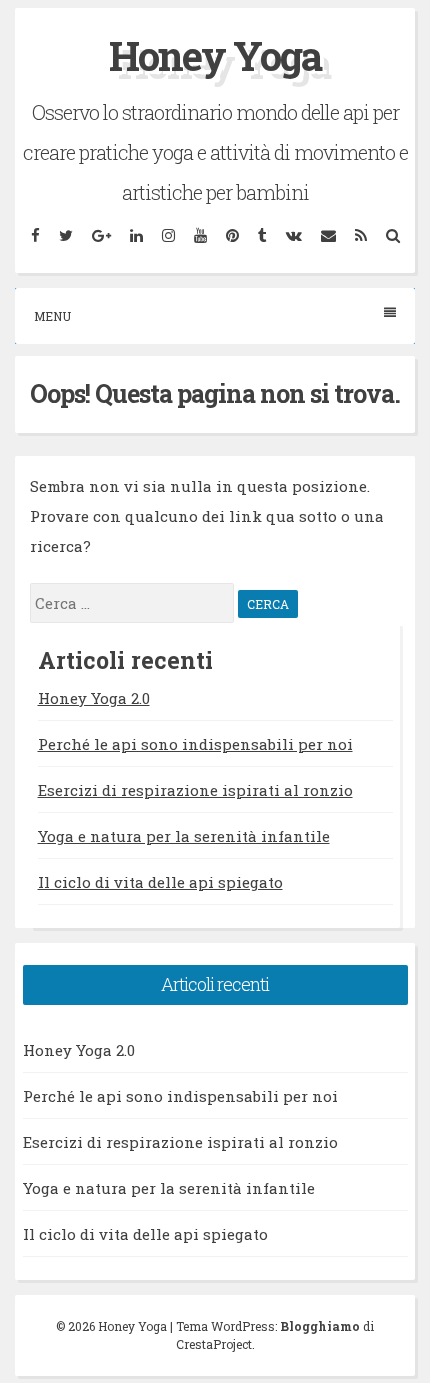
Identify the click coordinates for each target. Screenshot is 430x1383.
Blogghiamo (320, 1326)
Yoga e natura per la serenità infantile (184, 836)
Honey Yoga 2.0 (94, 698)
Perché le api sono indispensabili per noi (195, 744)
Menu (52, 316)
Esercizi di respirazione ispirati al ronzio (195, 790)
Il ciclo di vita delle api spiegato (160, 882)
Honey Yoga (215, 55)
